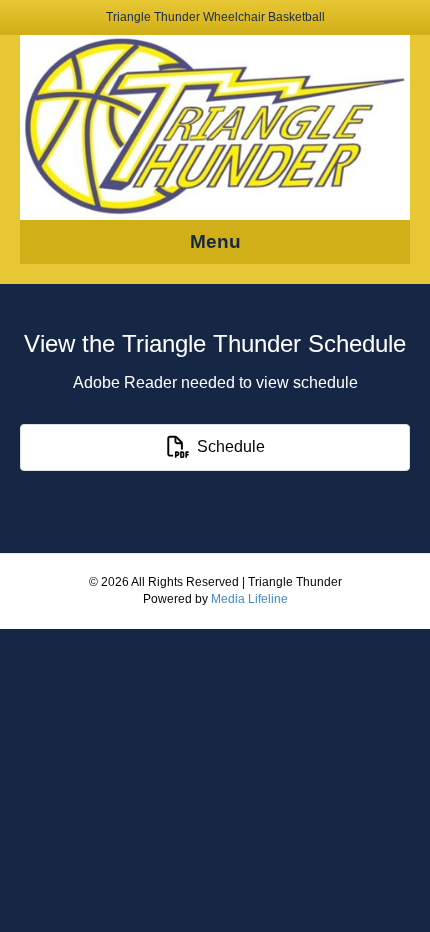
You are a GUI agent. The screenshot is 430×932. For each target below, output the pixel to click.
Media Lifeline (249, 599)
